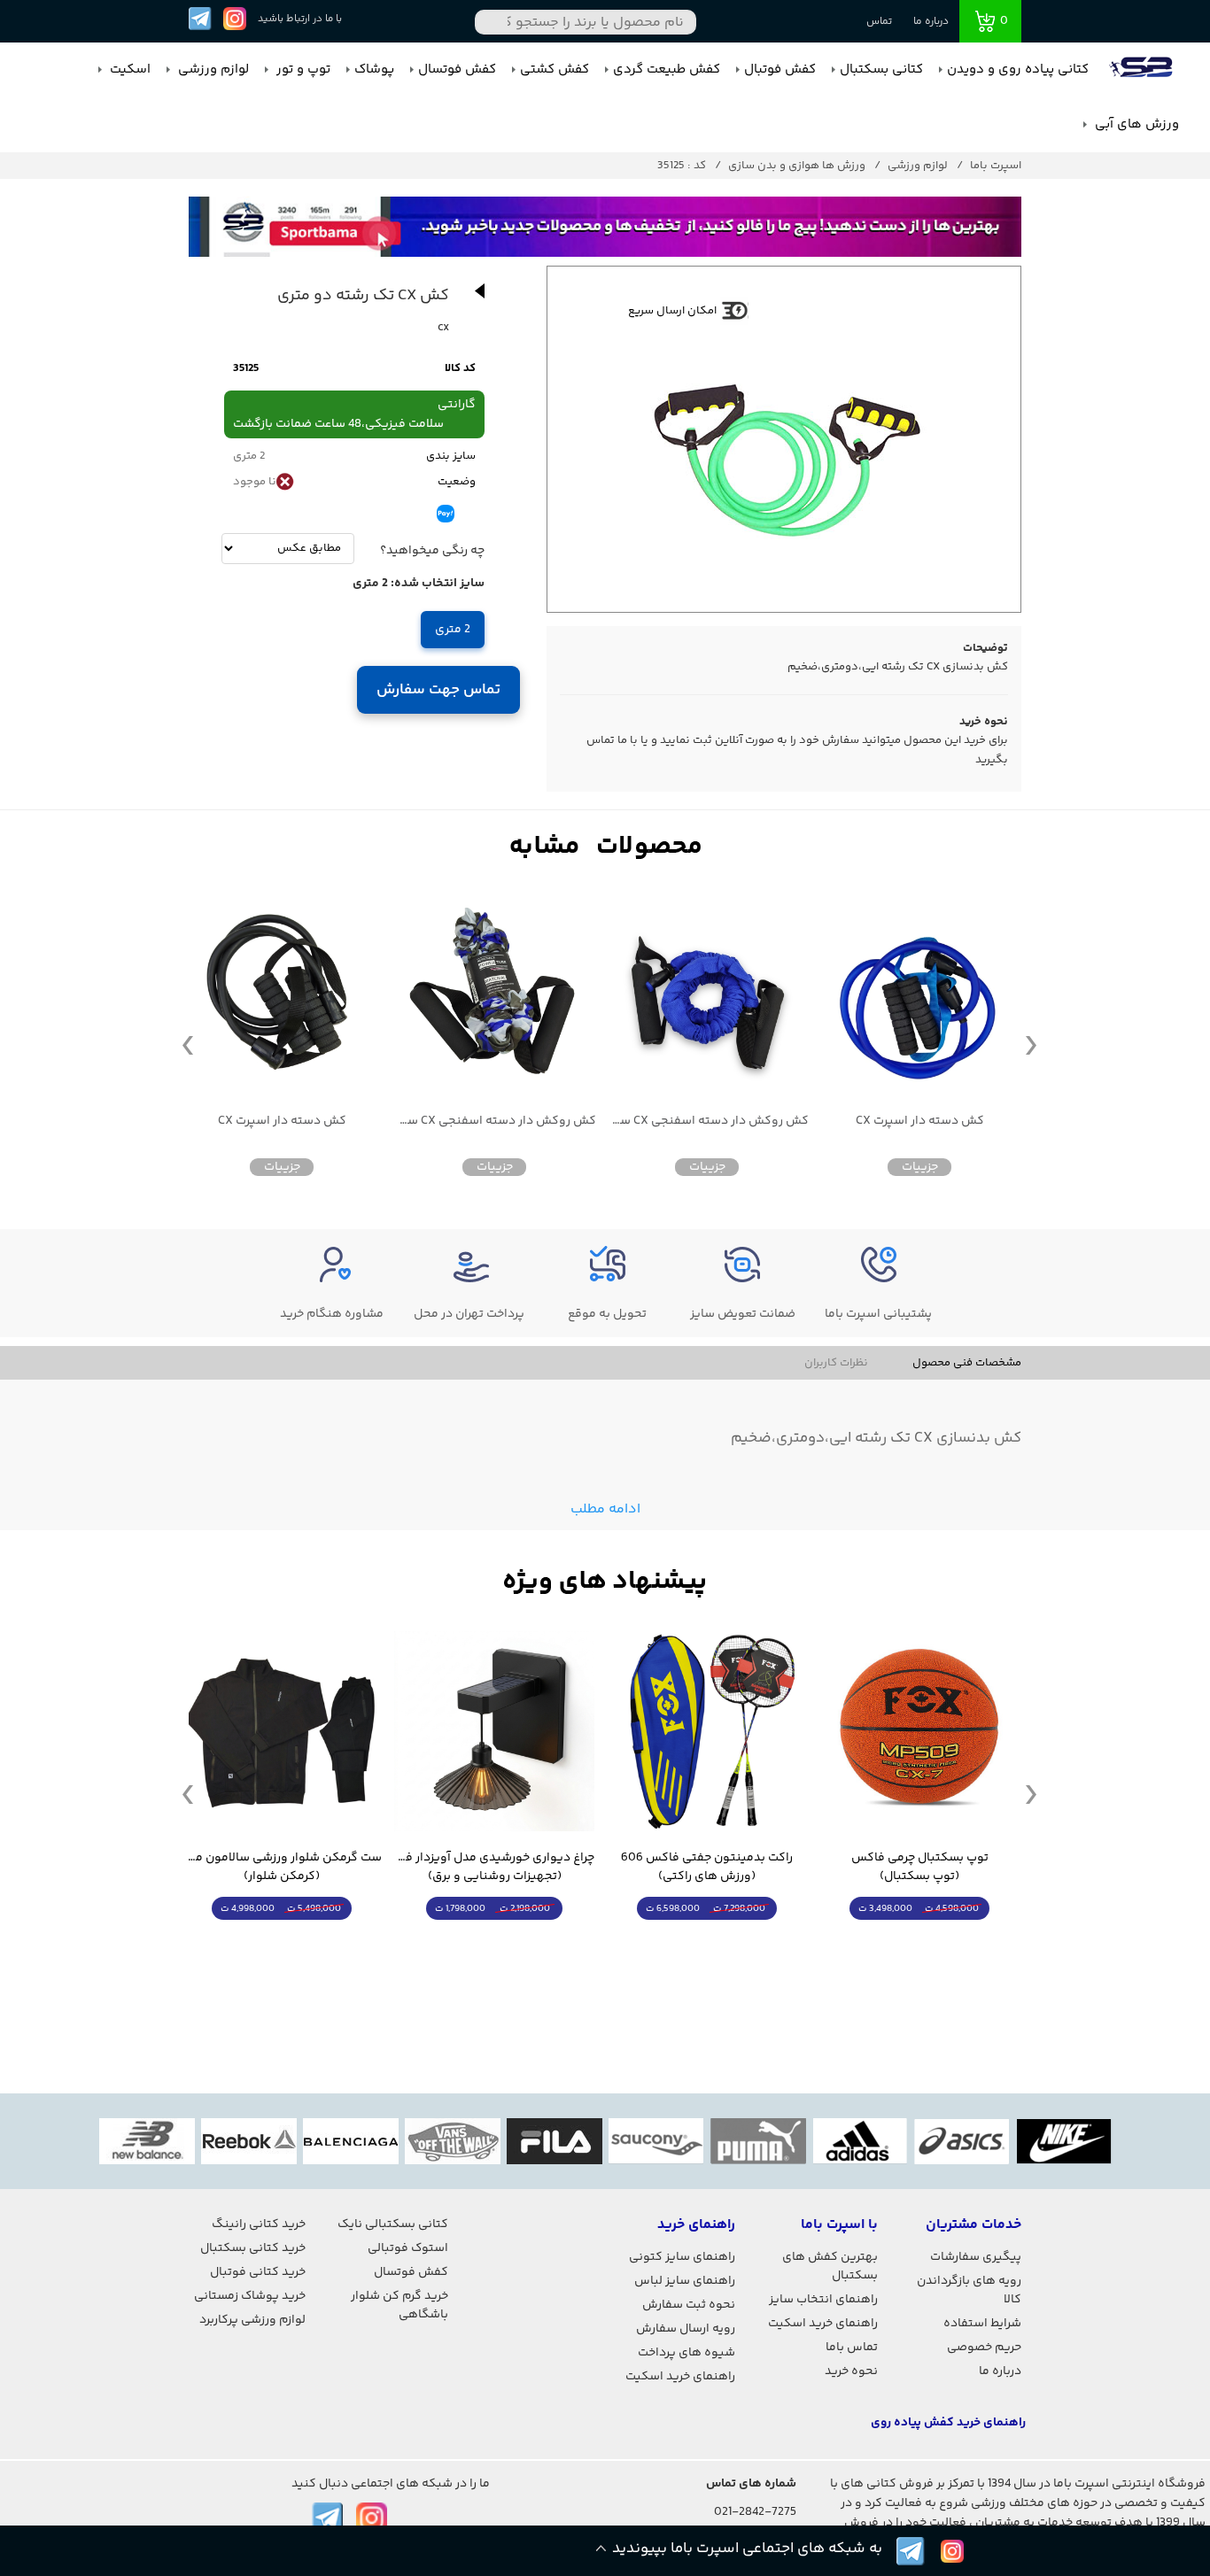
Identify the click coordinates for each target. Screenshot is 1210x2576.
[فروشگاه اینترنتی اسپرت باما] (1143, 70)
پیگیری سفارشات (976, 2257)
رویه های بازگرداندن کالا (969, 2290)
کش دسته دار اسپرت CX (920, 1122)
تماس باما (852, 2348)
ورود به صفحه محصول (919, 1942)
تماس (879, 22)
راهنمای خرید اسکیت (823, 2324)
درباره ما (931, 22)
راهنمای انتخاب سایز (823, 2300)
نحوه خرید (851, 2371)
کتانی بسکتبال (881, 70)
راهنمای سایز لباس (685, 2281)
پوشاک (374, 70)
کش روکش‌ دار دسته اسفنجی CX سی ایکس (707, 1122)
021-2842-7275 (755, 2512)
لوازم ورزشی (212, 70)
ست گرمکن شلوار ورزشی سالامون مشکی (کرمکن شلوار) (282, 1868)
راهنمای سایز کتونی (682, 2257)
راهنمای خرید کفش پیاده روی (948, 2423)
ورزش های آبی (1135, 124)
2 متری (453, 630)
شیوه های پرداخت (686, 2353)
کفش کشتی (555, 70)
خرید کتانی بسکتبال (253, 2248)
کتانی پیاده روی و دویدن (1018, 70)
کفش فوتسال (457, 70)
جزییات (920, 1167)
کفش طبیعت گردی (667, 70)
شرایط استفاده (982, 2324)
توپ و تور (302, 70)
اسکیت (128, 70)
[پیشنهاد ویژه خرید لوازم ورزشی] (605, 1582)
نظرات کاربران (836, 1363)
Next (1031, 1044)
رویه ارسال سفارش (686, 2329)
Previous (188, 1044)
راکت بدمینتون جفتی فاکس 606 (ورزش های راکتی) (707, 1868)
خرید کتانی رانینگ (259, 2224)
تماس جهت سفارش (439, 690)
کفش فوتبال (780, 70)
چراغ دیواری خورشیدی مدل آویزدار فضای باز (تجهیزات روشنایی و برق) (494, 1868)
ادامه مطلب (605, 1509)
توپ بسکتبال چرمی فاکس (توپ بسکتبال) (920, 1868)
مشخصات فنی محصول (967, 1363)
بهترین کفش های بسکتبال (830, 2267)
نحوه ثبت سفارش (689, 2305)
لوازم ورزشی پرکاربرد (252, 2320)
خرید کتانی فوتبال (258, 2272)
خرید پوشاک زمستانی (250, 2296)
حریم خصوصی (984, 2348)
